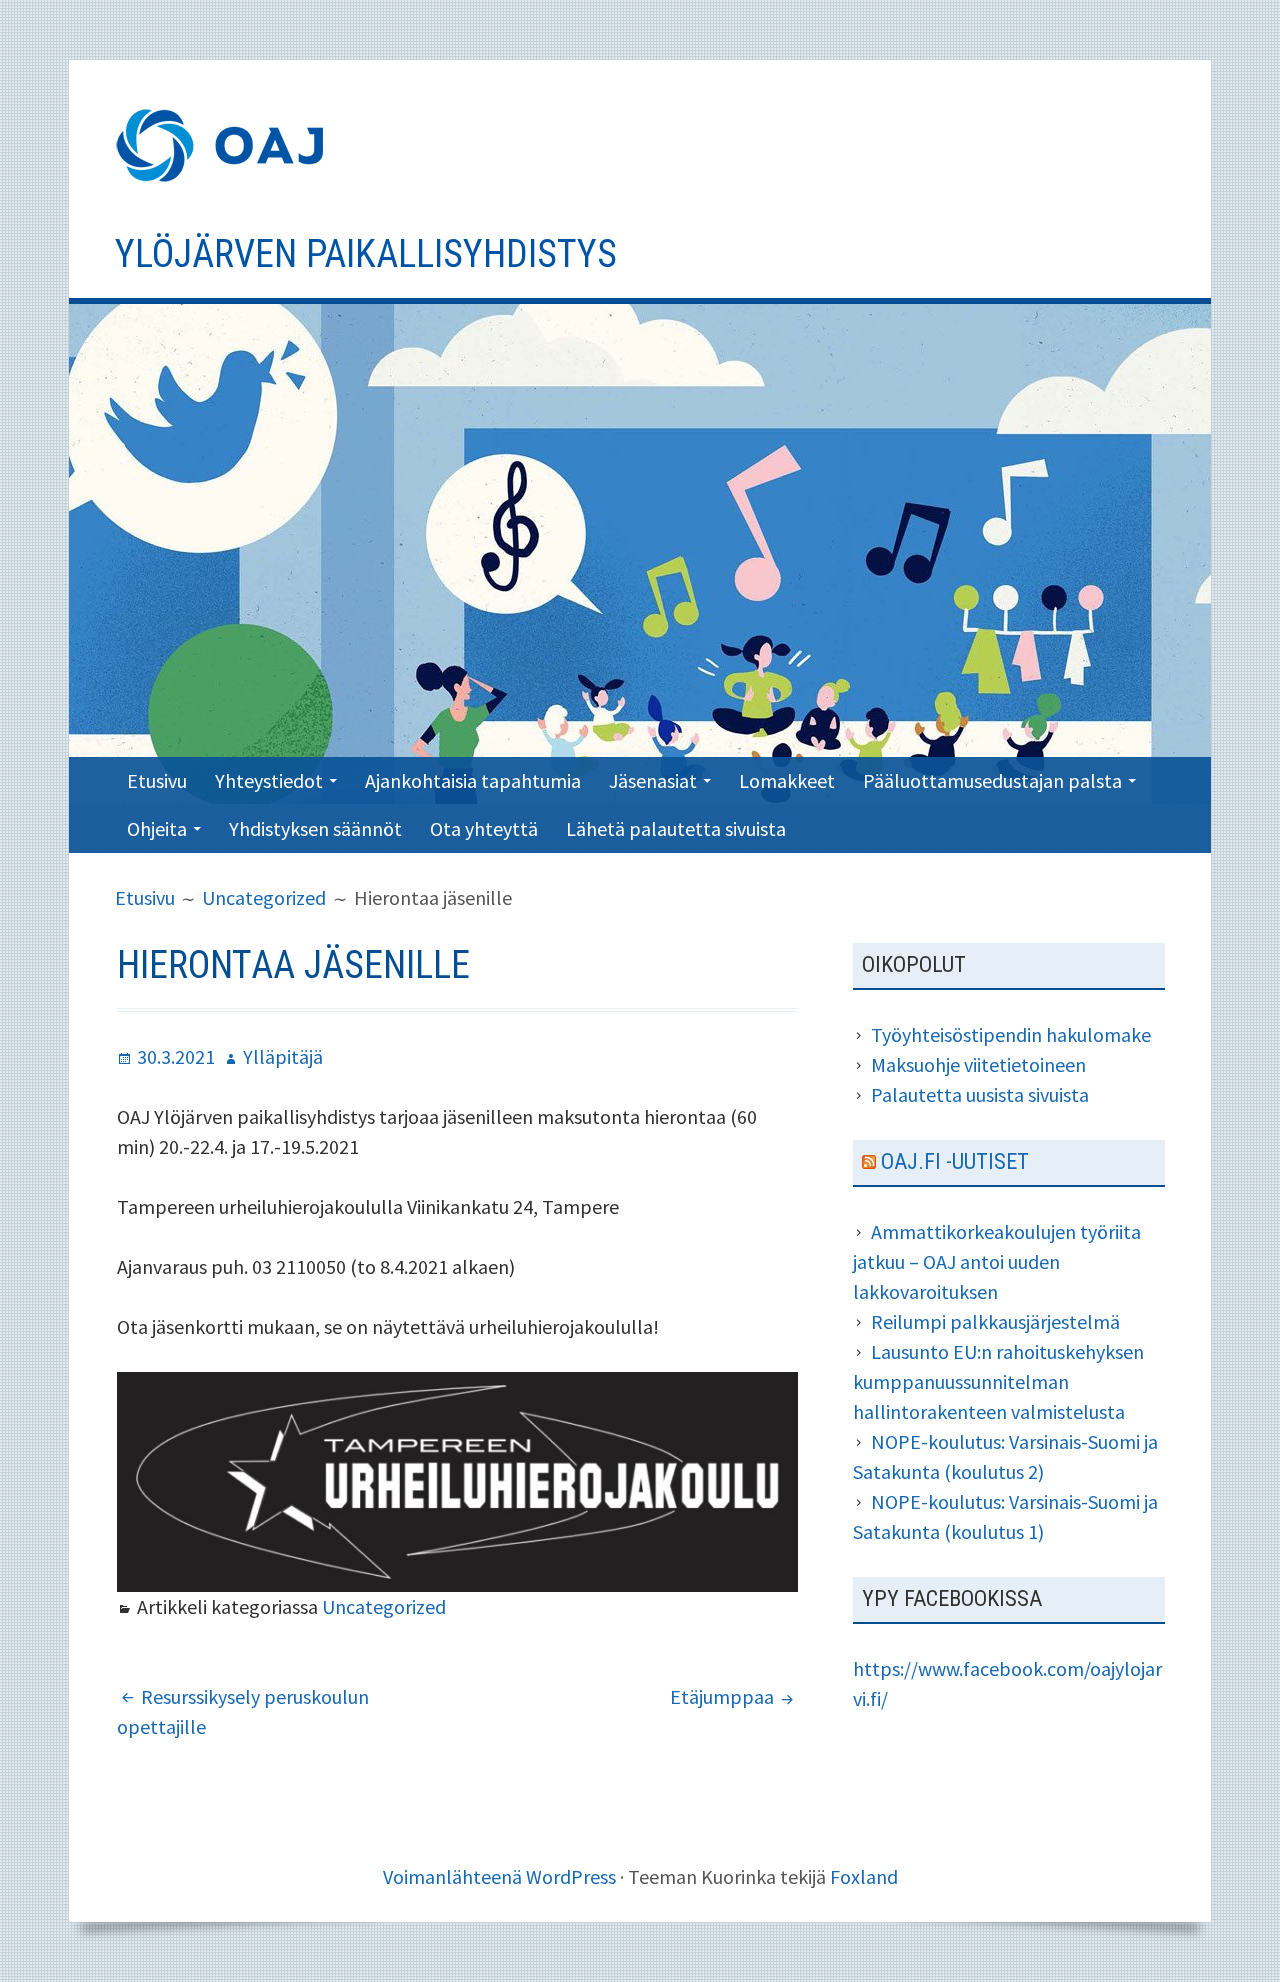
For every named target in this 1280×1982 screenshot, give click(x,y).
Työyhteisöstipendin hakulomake (1011, 1034)
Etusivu (157, 780)
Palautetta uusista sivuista (980, 1094)
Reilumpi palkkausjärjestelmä (1005, 1321)
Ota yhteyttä (484, 828)
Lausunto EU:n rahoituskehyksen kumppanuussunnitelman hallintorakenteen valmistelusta (998, 1381)
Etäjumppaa (722, 1696)
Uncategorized (384, 1606)
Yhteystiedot (269, 780)
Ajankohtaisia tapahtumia (473, 780)
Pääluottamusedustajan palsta (992, 780)
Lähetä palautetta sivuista (676, 828)
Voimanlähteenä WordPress (499, 1876)
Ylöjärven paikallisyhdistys (366, 254)
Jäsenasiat (653, 780)
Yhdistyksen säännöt (315, 828)
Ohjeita (157, 828)
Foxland (864, 1876)
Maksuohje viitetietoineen (978, 1064)
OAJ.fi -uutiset (955, 1161)
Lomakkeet (787, 780)
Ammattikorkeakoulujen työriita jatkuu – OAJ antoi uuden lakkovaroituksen (997, 1261)
